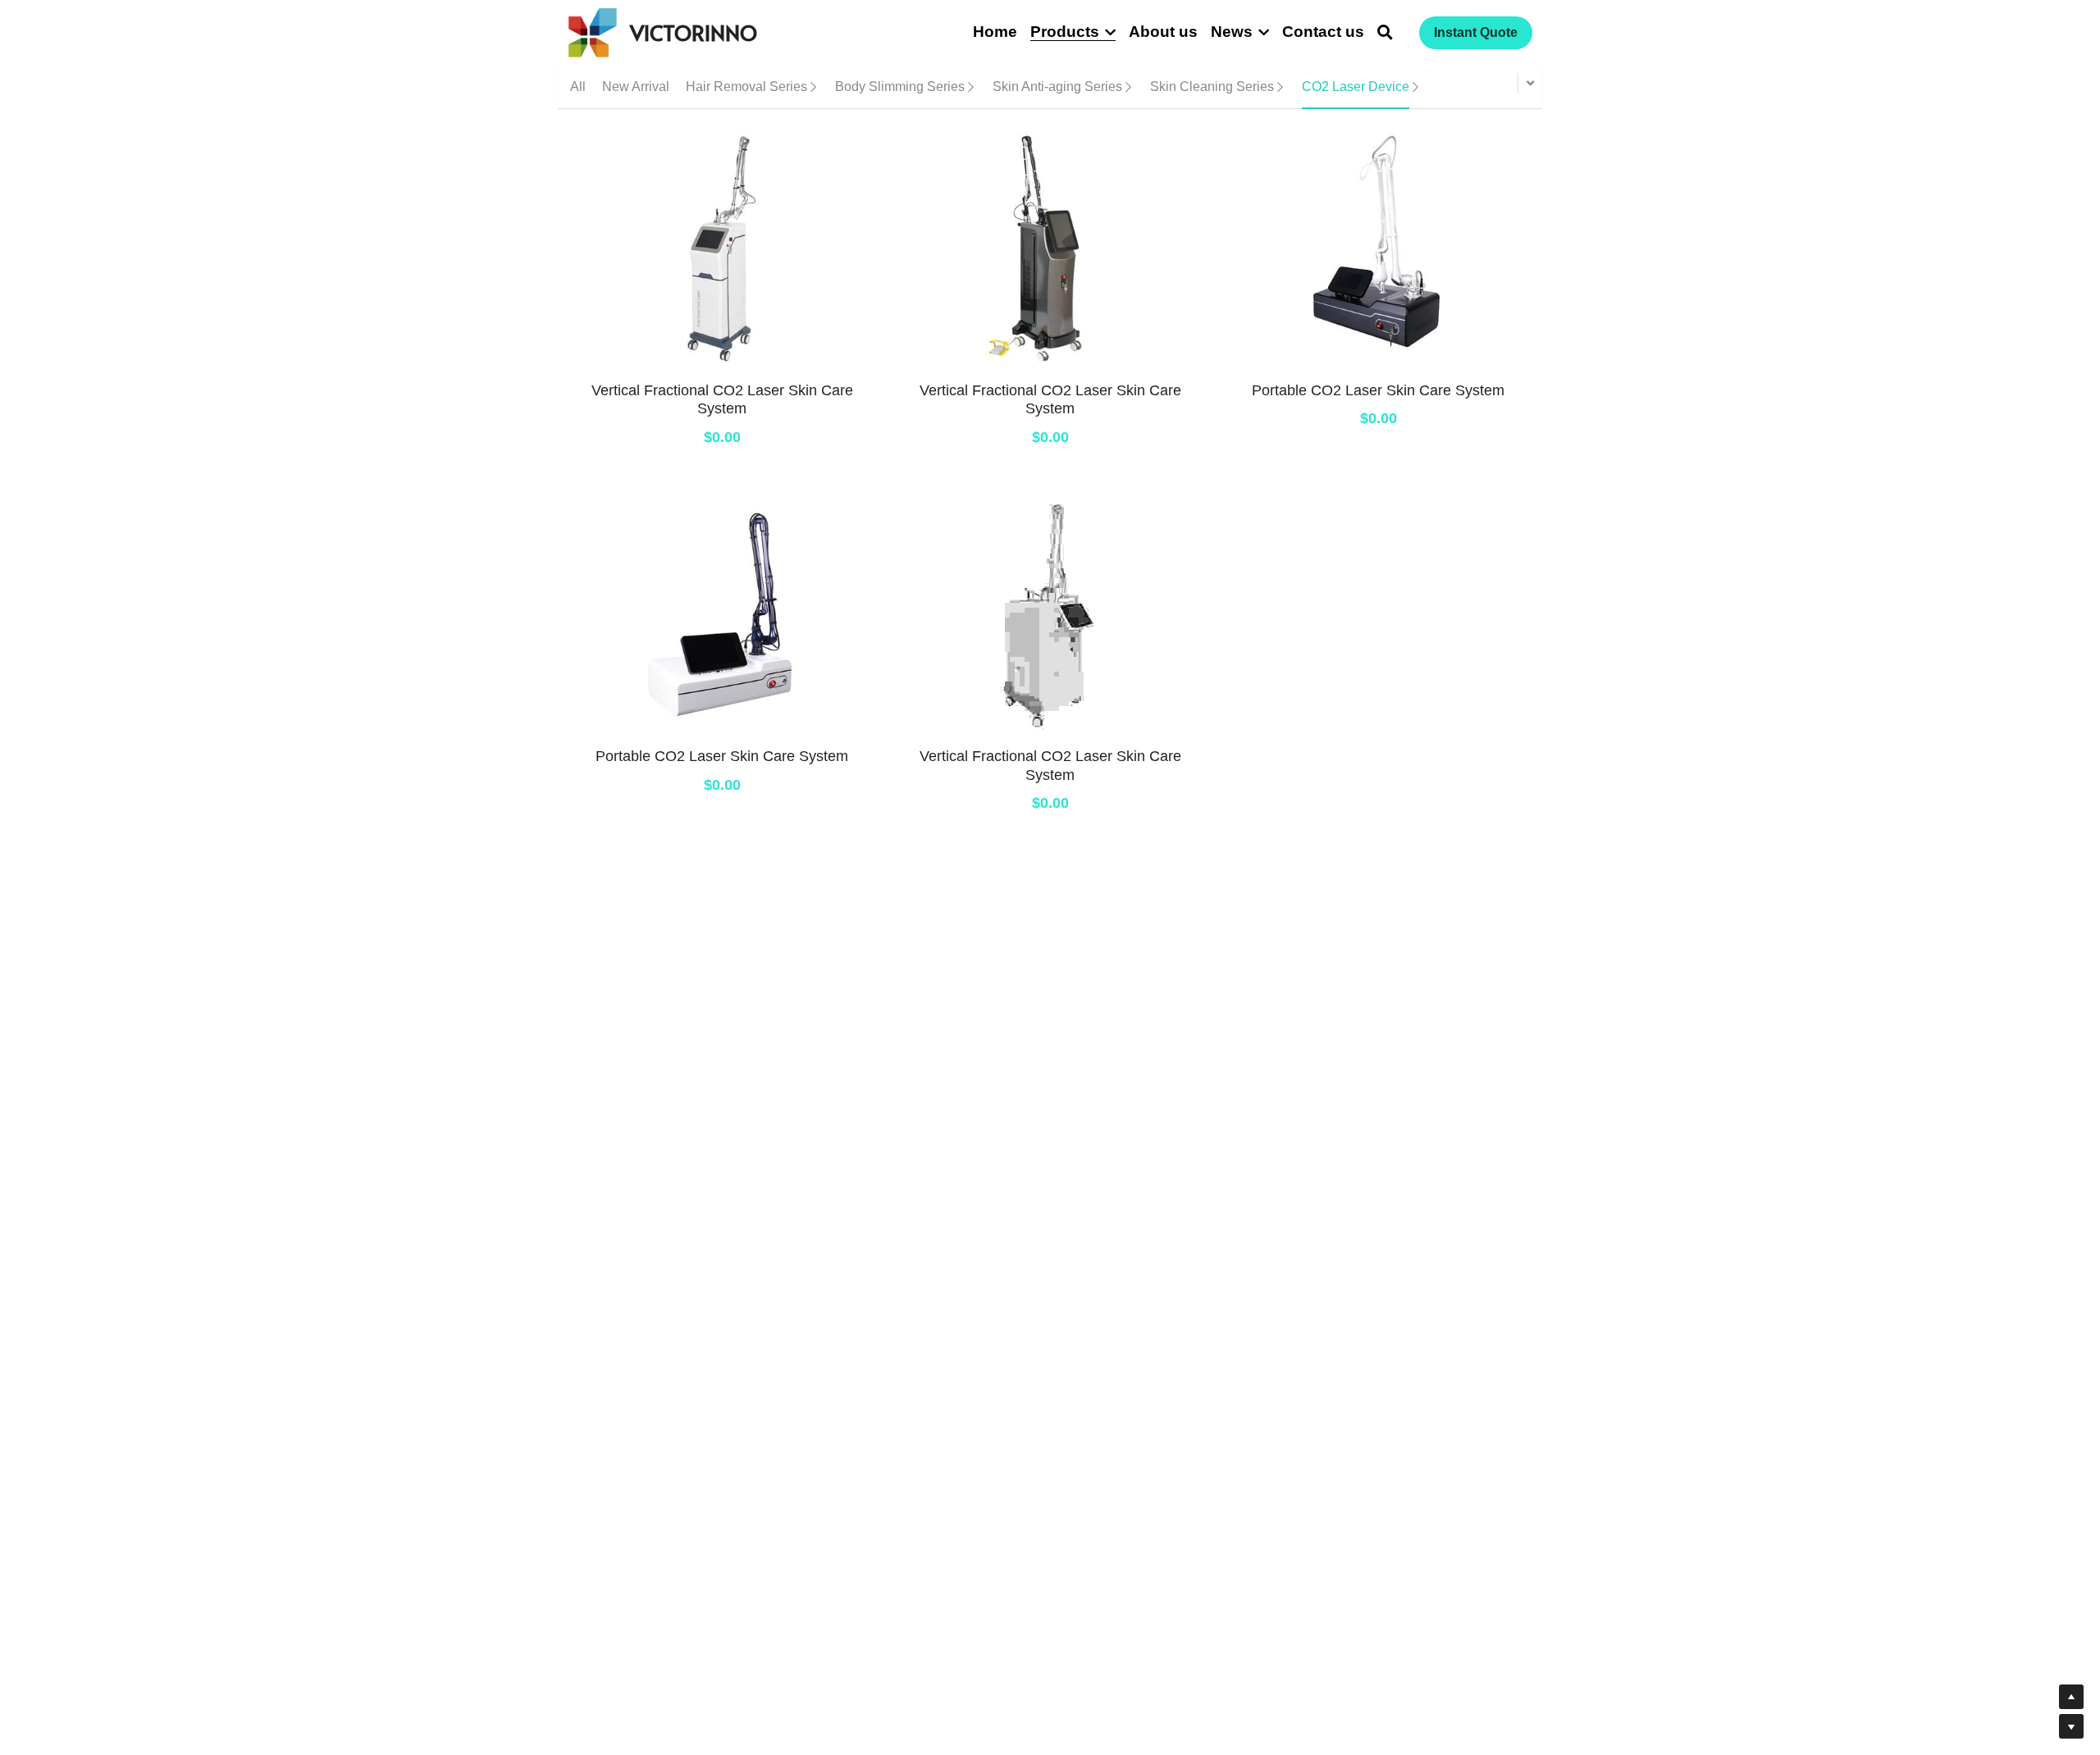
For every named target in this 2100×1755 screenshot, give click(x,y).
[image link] (593, 32)
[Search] (1385, 33)
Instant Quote (1476, 32)
